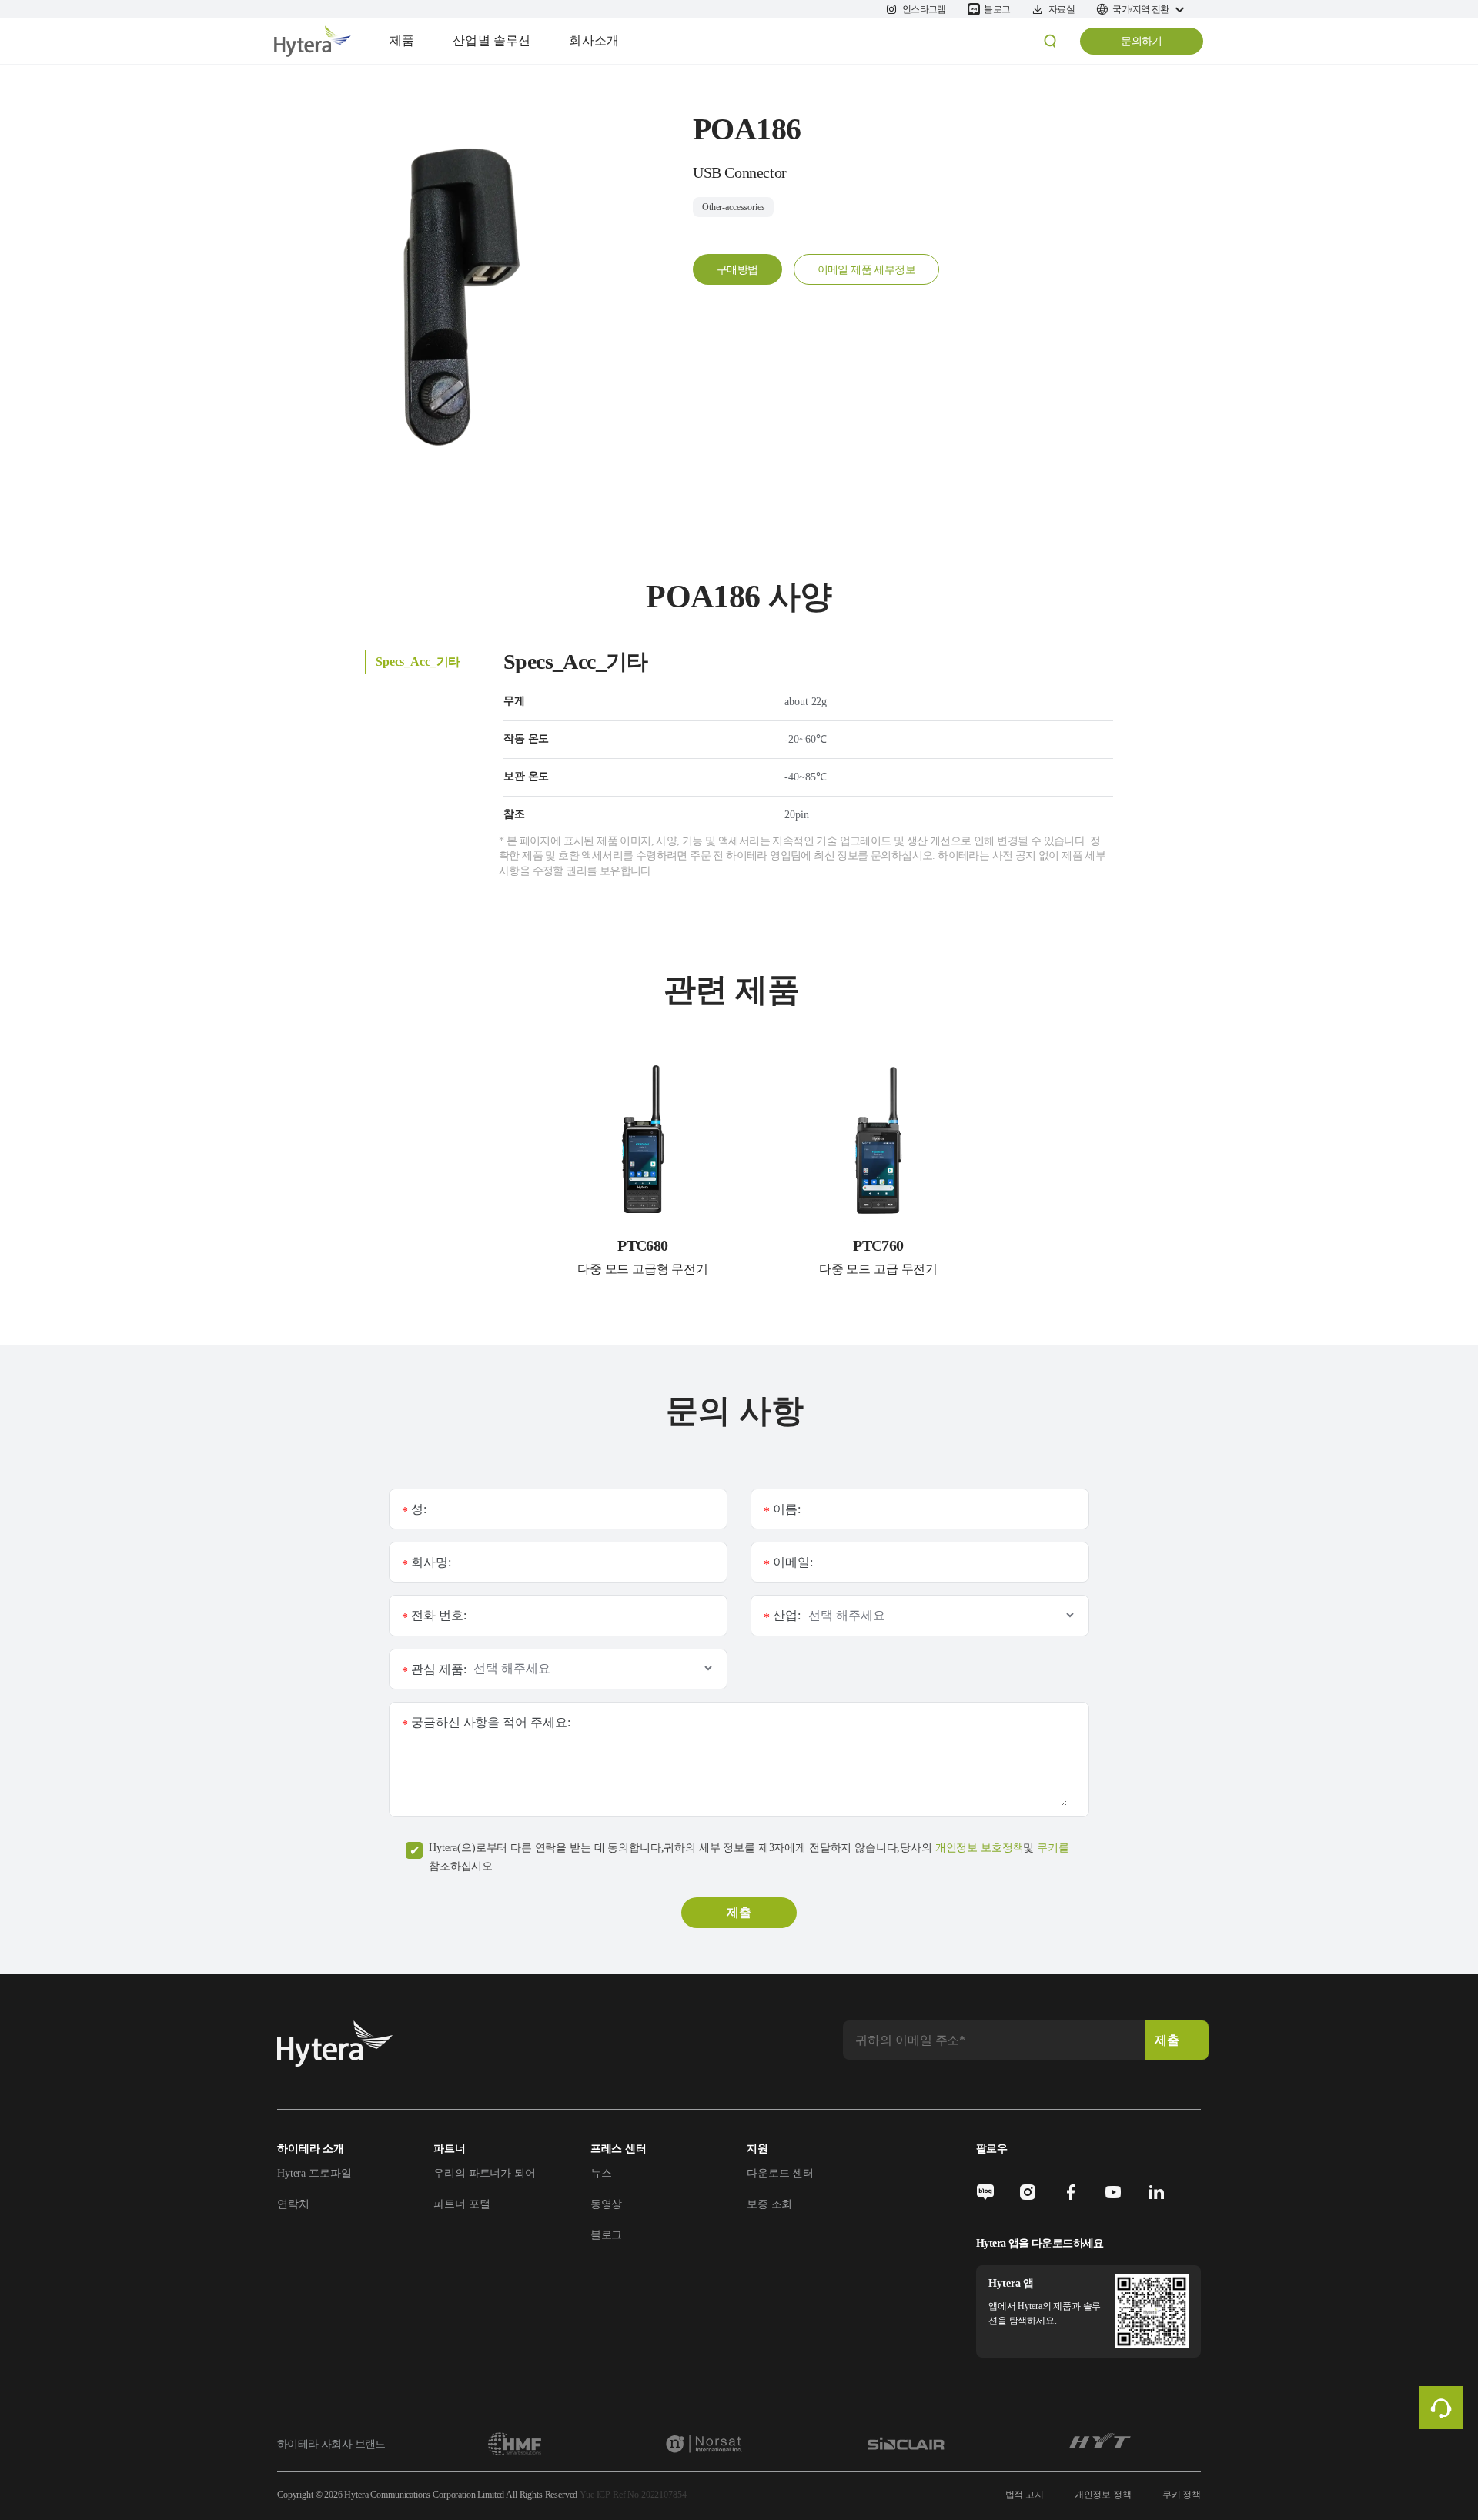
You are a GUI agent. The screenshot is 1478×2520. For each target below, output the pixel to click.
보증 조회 (769, 2204)
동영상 (607, 2204)
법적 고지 (1025, 2495)
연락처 (293, 2204)
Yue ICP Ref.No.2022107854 (633, 2495)
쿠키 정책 (1182, 2495)
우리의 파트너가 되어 (484, 2173)
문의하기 (1142, 41)
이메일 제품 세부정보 (866, 270)
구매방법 (737, 270)
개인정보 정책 (1103, 2495)
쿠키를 (1053, 1848)
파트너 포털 (461, 2204)
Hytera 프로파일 (314, 2173)
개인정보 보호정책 (980, 1848)
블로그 (607, 2235)
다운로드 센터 (780, 2173)
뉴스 (601, 2173)
